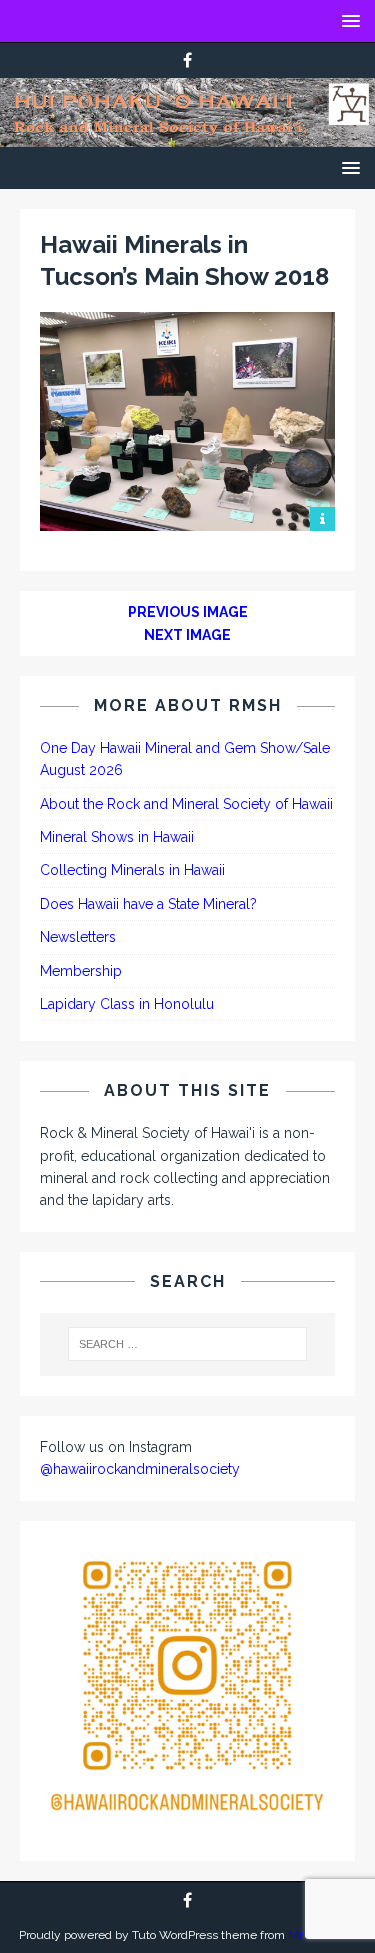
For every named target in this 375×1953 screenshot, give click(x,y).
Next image (187, 635)
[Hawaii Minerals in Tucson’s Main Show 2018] (187, 520)
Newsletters (78, 937)
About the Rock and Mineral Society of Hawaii (186, 804)
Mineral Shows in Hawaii (117, 837)
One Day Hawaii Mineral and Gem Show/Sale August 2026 (185, 759)
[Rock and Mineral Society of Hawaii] (187, 136)
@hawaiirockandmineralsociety (140, 1469)
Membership (81, 971)
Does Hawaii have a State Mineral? (148, 904)
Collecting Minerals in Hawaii (132, 870)
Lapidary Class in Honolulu (127, 1004)
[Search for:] (188, 1344)
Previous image (188, 612)
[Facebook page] (187, 60)
